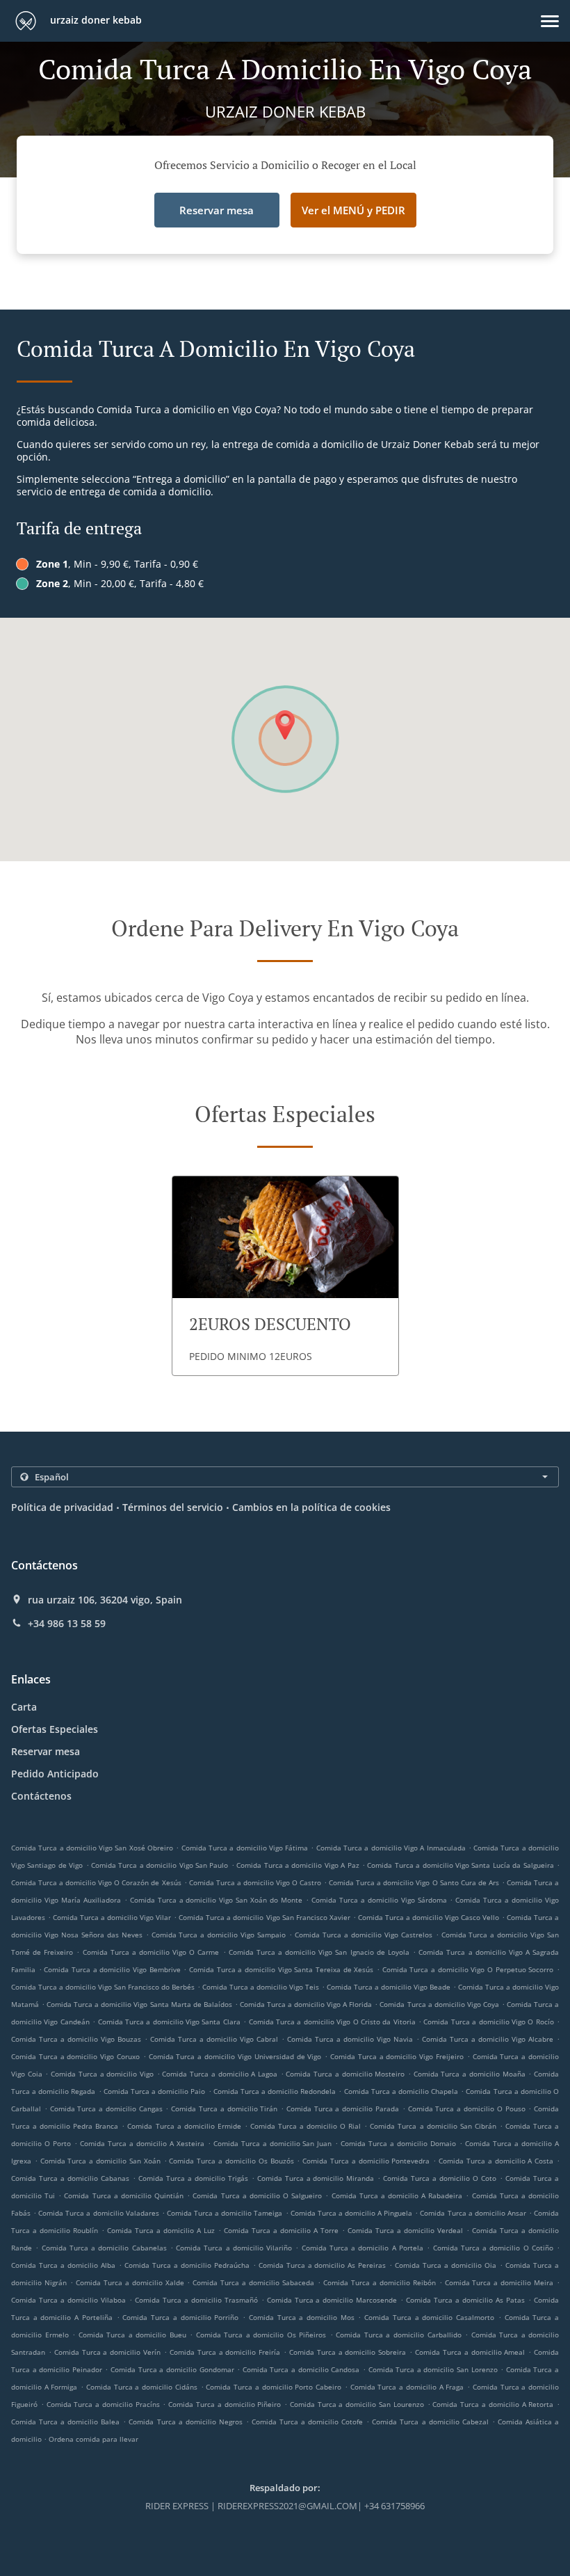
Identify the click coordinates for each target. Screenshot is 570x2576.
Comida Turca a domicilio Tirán (224, 2109)
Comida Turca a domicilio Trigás (193, 2178)
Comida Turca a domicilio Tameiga (225, 2213)
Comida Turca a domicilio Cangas (106, 2109)
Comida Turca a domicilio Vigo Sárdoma (379, 1900)
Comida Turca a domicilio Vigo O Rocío (488, 2022)
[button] (550, 21)
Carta (24, 1707)
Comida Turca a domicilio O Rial (306, 2126)
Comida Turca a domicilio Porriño (180, 2317)
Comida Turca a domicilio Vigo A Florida (306, 2004)
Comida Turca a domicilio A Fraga (407, 2387)
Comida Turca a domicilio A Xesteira (142, 2143)
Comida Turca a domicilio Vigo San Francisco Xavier (264, 1917)
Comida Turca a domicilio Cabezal (430, 2422)
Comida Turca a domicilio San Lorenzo (433, 2369)
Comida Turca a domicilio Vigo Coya (439, 2004)
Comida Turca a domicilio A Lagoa (220, 2074)
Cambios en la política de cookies (311, 1507)
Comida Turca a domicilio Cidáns (142, 2387)
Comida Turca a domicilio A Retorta (493, 2404)
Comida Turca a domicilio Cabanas (70, 2178)
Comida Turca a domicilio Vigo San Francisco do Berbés (103, 1987)
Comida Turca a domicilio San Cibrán (433, 2126)
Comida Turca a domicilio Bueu (132, 2335)
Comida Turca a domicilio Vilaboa (68, 2300)
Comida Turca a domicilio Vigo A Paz (298, 1865)
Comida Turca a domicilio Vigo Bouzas (76, 2039)
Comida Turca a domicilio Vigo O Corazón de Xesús (96, 1882)
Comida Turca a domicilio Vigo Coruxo (75, 2056)
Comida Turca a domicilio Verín (107, 2352)
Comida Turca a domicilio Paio (155, 2091)
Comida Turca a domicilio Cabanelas (104, 2248)
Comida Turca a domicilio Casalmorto (429, 2317)
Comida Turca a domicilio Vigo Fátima (245, 1848)
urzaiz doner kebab (95, 20)
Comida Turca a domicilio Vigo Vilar (112, 1917)
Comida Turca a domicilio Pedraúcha (187, 2265)
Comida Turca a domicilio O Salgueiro (257, 2195)
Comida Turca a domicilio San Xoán (100, 2161)
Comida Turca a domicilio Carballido (398, 2335)
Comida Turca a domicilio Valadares (98, 2213)
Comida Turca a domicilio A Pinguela (352, 2213)
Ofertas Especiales (55, 1729)
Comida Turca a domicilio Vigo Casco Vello (429, 1917)
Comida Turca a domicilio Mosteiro (345, 2074)
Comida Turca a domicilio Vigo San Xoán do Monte (216, 1900)
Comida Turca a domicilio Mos (302, 2317)
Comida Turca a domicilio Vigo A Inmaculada (391, 1848)
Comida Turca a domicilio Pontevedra (366, 2161)
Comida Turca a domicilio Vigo (102, 2074)
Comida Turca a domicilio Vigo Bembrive (112, 1969)
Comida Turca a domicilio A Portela (363, 2248)
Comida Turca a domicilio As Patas (465, 2300)
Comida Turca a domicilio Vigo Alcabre (488, 2039)
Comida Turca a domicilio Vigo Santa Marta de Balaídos (139, 2004)
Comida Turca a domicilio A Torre (281, 2230)
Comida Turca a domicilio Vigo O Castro (255, 1882)
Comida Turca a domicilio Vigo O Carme (151, 1952)
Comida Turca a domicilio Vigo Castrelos (364, 1935)
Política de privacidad (62, 1507)
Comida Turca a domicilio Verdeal (405, 2230)
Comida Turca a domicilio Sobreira (348, 2352)
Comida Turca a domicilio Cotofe (307, 2422)
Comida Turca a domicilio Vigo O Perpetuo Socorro (468, 1969)
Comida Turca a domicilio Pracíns (103, 2404)
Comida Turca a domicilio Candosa (301, 2369)
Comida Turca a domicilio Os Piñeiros (261, 2335)
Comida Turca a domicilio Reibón (380, 2282)
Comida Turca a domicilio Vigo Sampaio (219, 1935)
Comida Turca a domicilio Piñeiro (225, 2404)
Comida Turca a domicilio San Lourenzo (357, 2404)
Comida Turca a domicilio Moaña (470, 2074)
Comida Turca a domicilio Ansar (473, 2213)
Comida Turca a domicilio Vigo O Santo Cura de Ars (414, 1882)
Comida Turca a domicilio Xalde (130, 2282)
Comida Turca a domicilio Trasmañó (196, 2300)
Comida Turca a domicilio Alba (63, 2265)
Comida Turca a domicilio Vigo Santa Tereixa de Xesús (281, 1969)
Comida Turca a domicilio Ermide (184, 2126)
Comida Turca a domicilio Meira (499, 2282)
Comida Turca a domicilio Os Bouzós (231, 2161)
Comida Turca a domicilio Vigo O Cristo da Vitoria (332, 2022)
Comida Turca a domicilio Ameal (470, 2352)
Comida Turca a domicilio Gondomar (172, 2369)
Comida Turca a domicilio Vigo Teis (261, 1987)
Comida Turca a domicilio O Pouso (467, 2109)
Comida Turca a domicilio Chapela (401, 2091)
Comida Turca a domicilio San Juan (273, 2143)
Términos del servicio (173, 1507)
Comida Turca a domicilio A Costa (496, 2161)
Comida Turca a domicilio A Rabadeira (397, 2195)
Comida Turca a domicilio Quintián (124, 2195)
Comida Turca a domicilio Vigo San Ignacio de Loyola (319, 1952)
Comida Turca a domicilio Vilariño (234, 2248)
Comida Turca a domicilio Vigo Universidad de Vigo (235, 2056)
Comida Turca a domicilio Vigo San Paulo (160, 1865)
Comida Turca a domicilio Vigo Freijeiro (397, 2056)
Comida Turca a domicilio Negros (185, 2422)
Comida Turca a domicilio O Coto (440, 2178)
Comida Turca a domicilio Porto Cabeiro (274, 2387)
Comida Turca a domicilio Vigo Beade (389, 1987)
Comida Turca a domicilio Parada (343, 2109)
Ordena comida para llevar (93, 2439)
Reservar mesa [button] (217, 210)
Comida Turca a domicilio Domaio (398, 2143)
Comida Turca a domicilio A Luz (161, 2230)
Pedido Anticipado (55, 1774)
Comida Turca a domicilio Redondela (275, 2091)
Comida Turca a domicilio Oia (446, 2265)
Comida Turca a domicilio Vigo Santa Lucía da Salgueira (460, 1865)
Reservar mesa (46, 1751)
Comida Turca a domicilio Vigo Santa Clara (169, 2022)
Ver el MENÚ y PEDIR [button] (353, 210)
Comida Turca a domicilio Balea (65, 2422)
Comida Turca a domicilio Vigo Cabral (214, 2039)
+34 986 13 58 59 (67, 1624)
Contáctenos (41, 1796)
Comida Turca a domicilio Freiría (225, 2352)
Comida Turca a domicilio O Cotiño (493, 2248)
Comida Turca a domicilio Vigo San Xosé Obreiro (92, 1848)
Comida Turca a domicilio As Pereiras (323, 2265)
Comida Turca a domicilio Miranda (316, 2178)
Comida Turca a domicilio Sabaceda (253, 2282)
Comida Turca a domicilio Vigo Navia (350, 2039)
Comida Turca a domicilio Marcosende (332, 2300)
